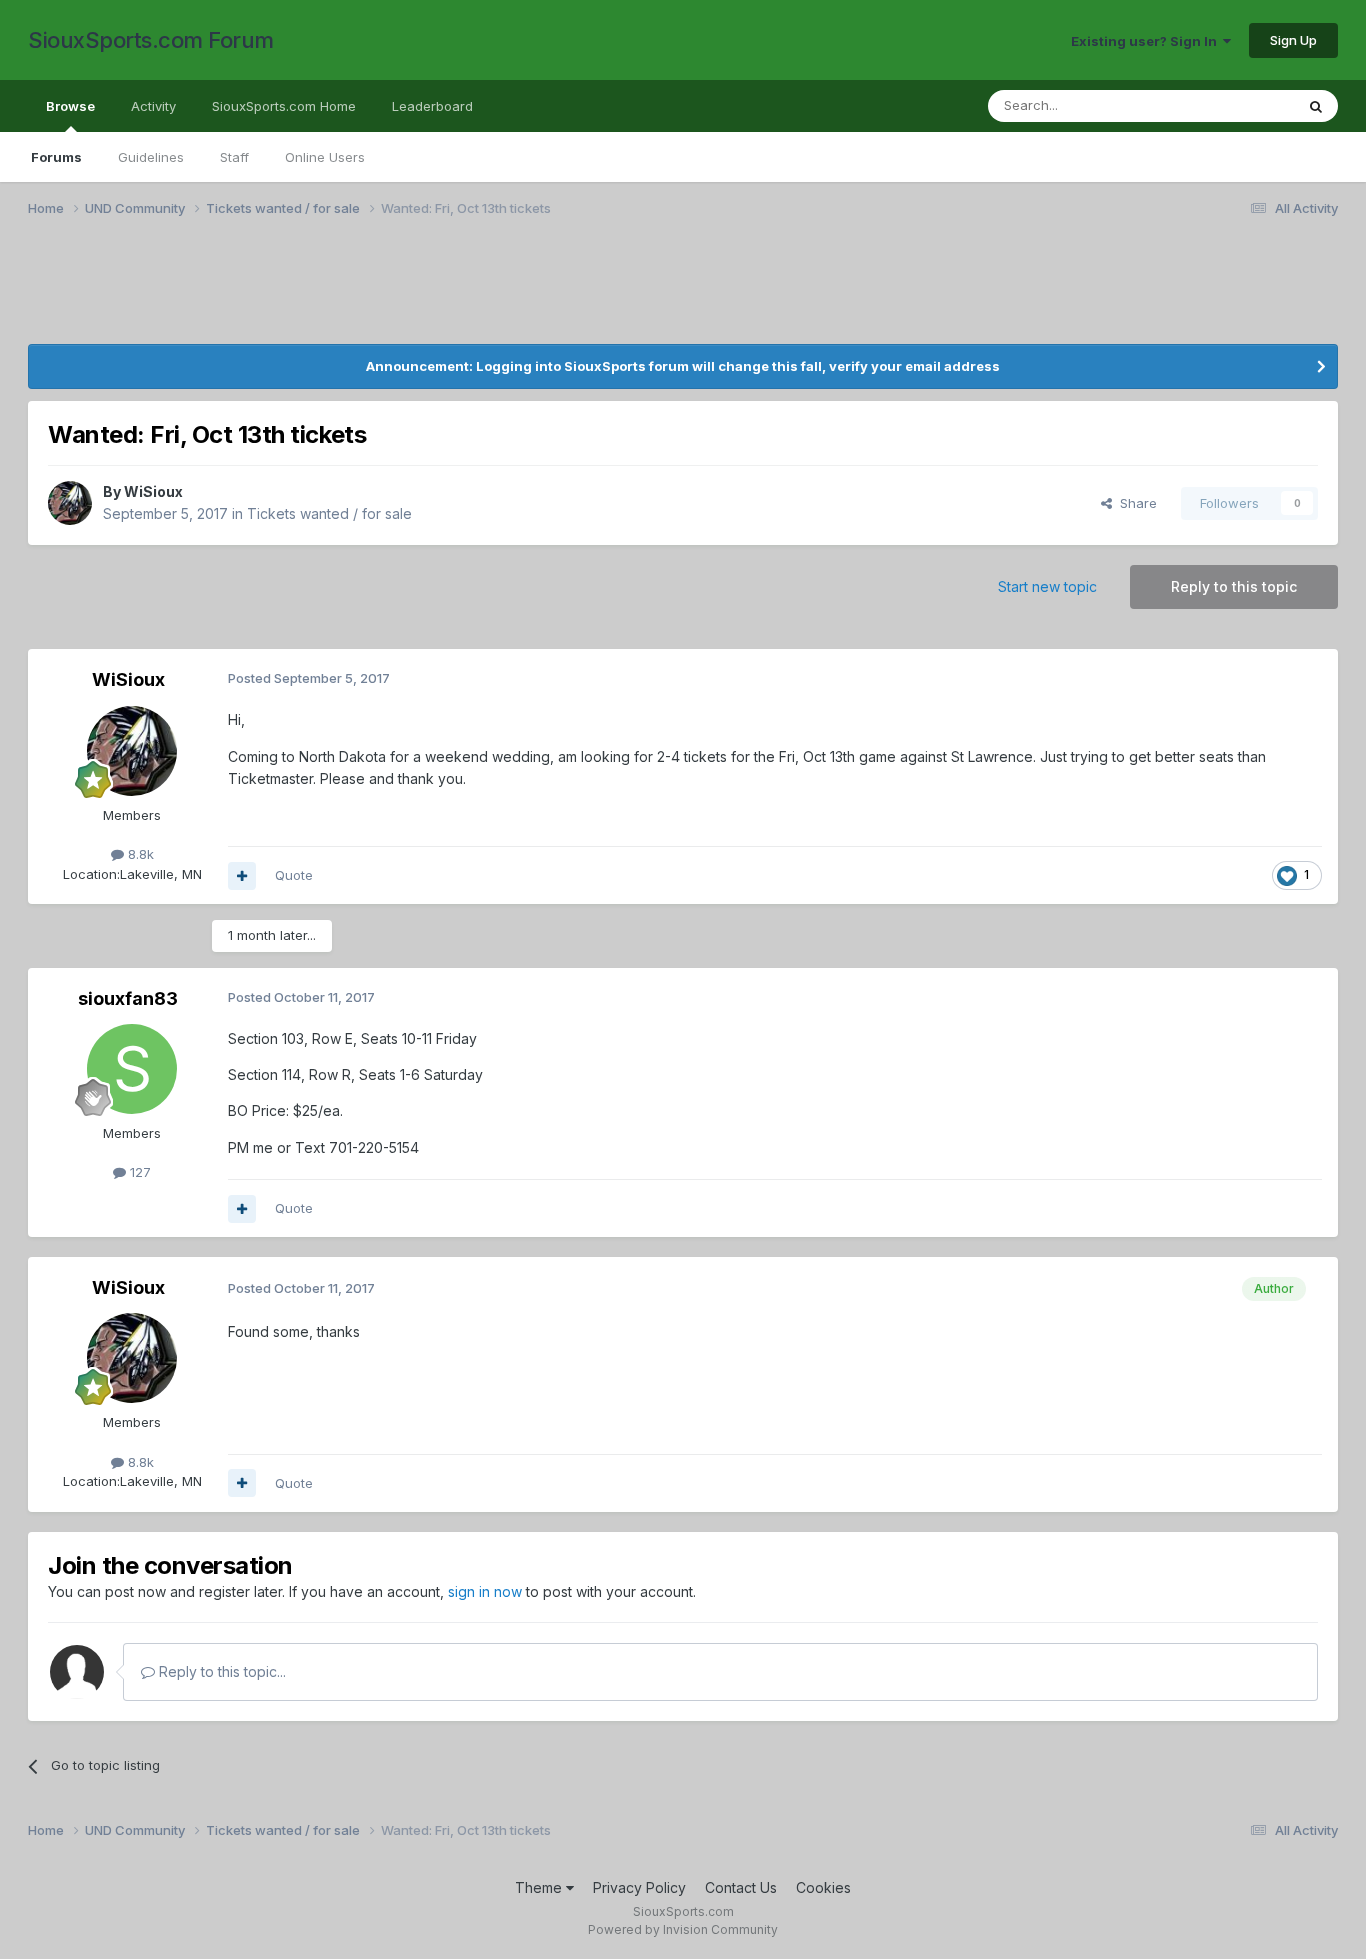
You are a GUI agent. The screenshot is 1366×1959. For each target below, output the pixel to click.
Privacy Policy (639, 1887)
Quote (294, 875)
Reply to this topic (1234, 586)
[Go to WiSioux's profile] (70, 503)
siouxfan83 (128, 998)
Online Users (325, 157)
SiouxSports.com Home (284, 106)
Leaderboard (432, 106)
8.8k (139, 854)
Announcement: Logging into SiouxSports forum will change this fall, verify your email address (683, 366)
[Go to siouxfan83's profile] (132, 1069)
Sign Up (1293, 40)
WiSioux (153, 491)
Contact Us (741, 1887)
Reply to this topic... (220, 1671)
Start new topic (1047, 586)
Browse (70, 106)
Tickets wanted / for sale (329, 513)
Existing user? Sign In (1147, 41)
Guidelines (151, 157)
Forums (56, 157)
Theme (540, 1887)
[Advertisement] (628, 293)
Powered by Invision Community (683, 1929)
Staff (234, 157)
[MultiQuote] (242, 876)
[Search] (1316, 106)
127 (138, 1172)
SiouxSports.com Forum (151, 40)
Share (1134, 503)
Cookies (823, 1887)
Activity (153, 106)
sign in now (485, 1591)
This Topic (1235, 105)
